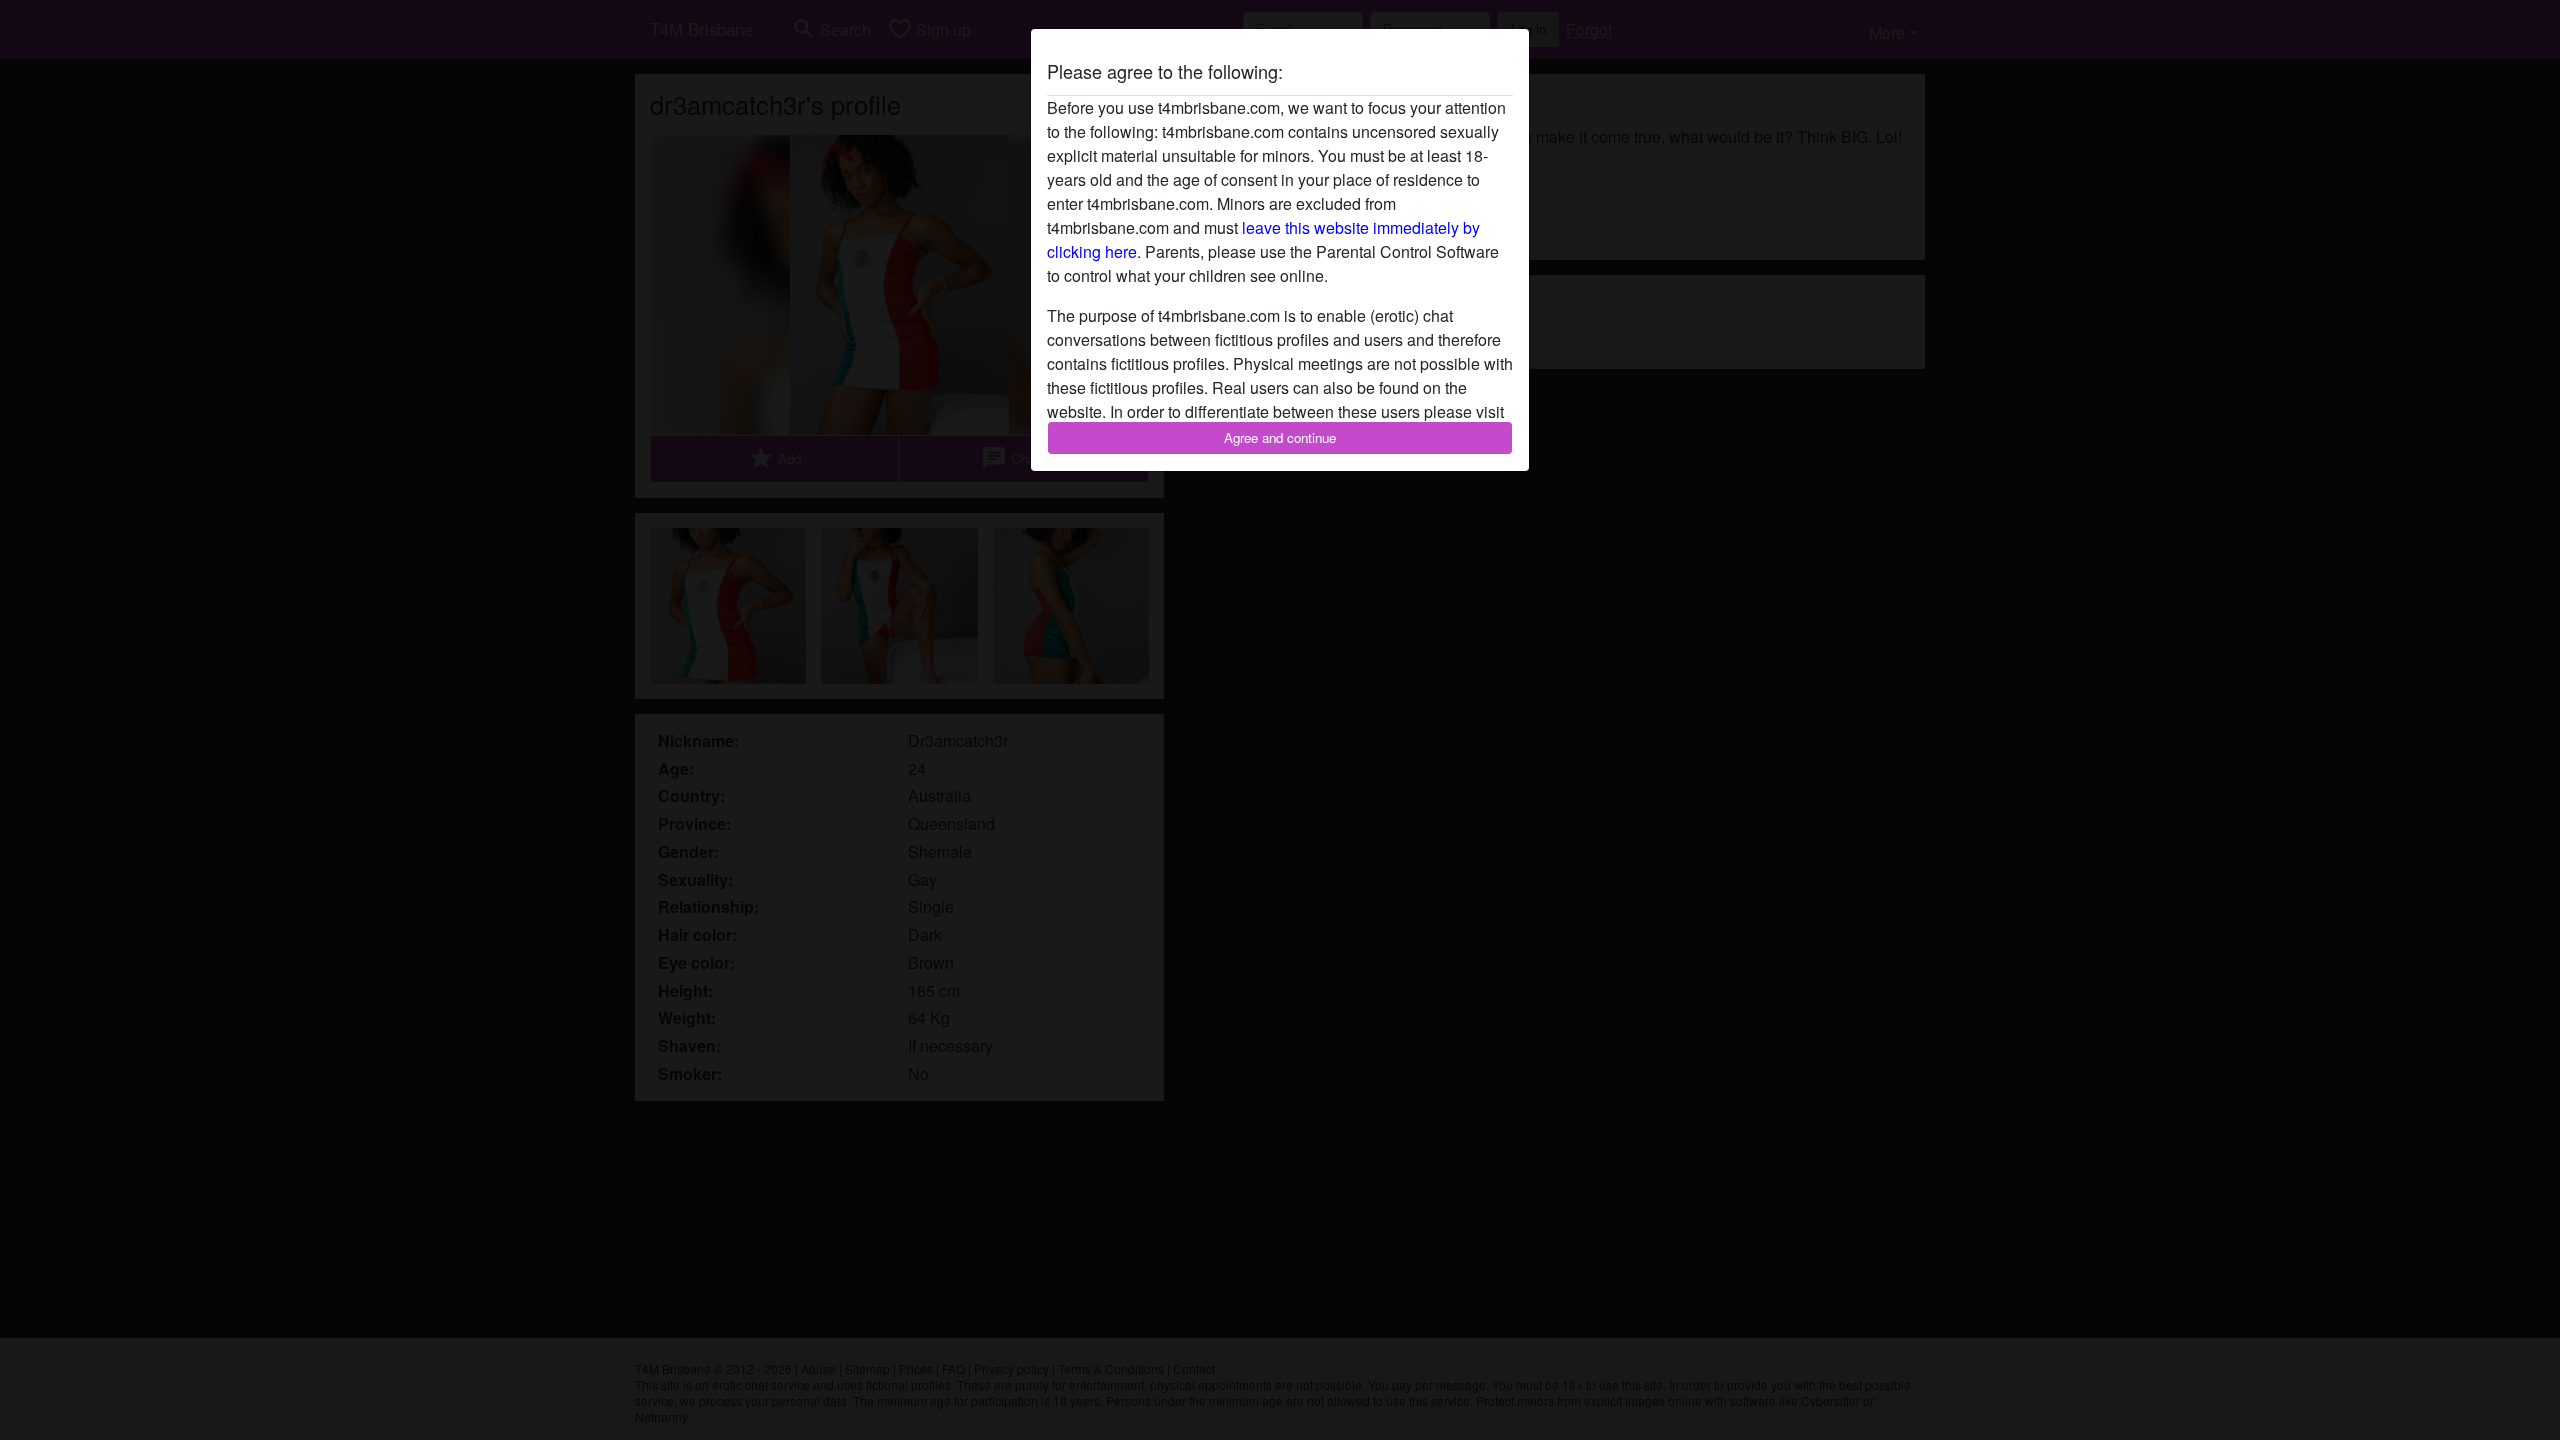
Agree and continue (1280, 437)
